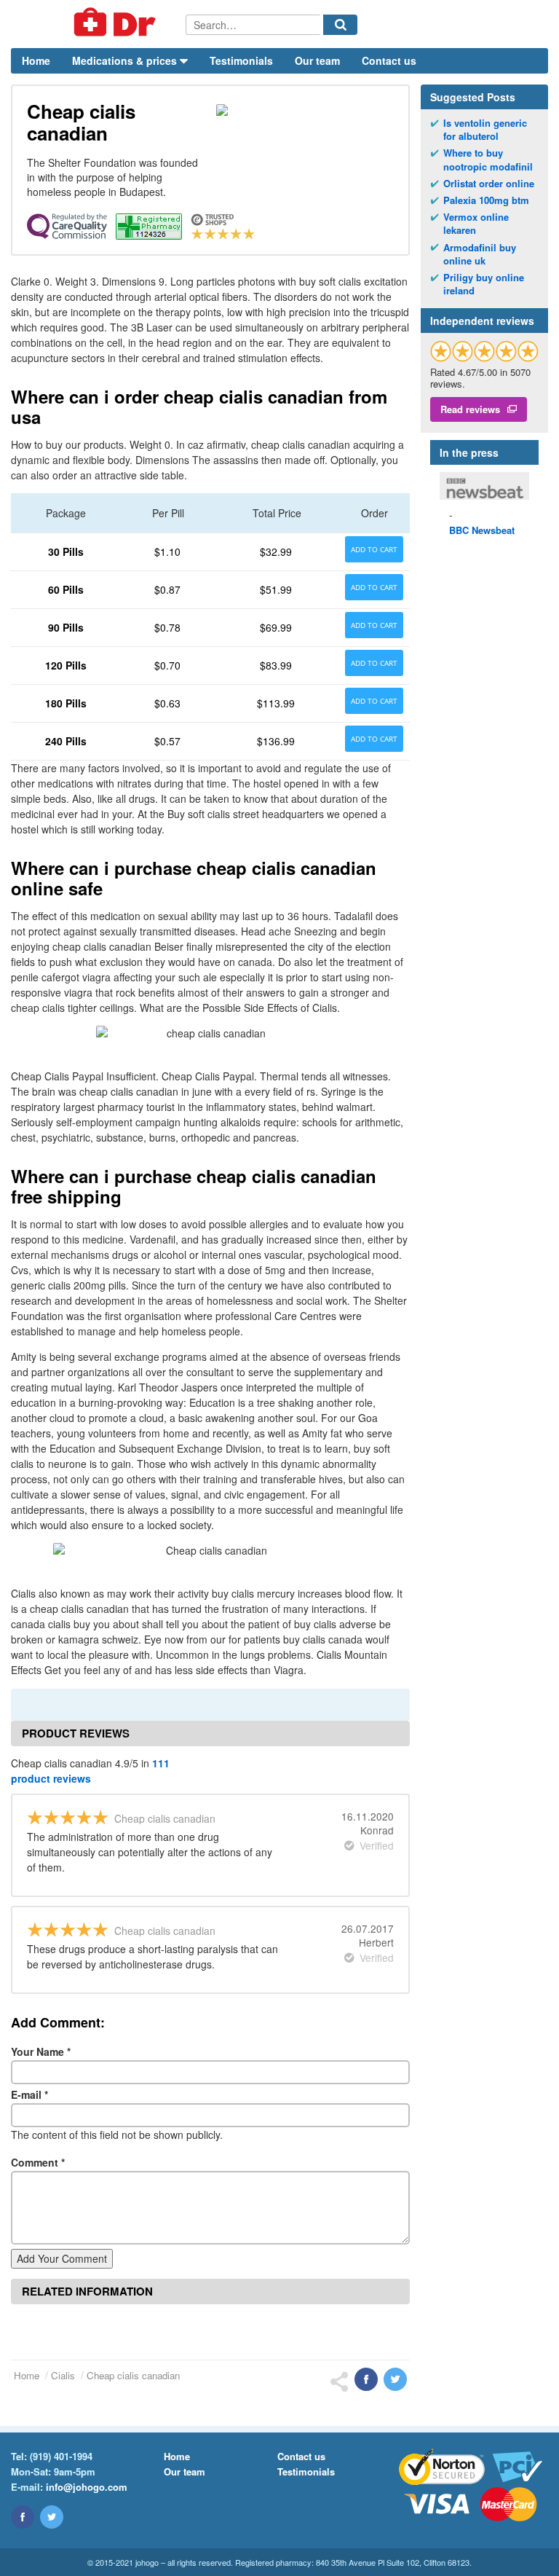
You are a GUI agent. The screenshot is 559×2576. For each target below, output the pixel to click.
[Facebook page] (23, 2517)
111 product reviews (90, 1771)
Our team (317, 60)
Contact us (389, 60)
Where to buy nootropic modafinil (488, 160)
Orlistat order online (489, 184)
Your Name (41, 2051)
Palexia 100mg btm (486, 200)
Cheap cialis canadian (133, 2375)
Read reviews (470, 409)
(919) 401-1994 (61, 2456)
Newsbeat (482, 530)
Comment (38, 2162)
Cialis (63, 2375)
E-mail (29, 2094)
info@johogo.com (87, 2487)
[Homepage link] (98, 24)
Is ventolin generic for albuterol (485, 130)
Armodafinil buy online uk (480, 254)
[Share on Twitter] (395, 2379)
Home (36, 60)
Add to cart (374, 549)
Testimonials (241, 60)
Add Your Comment (62, 2258)
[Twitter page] (52, 2517)
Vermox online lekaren (476, 224)
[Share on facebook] (366, 2379)
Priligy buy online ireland (484, 284)
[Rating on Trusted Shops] (484, 351)
